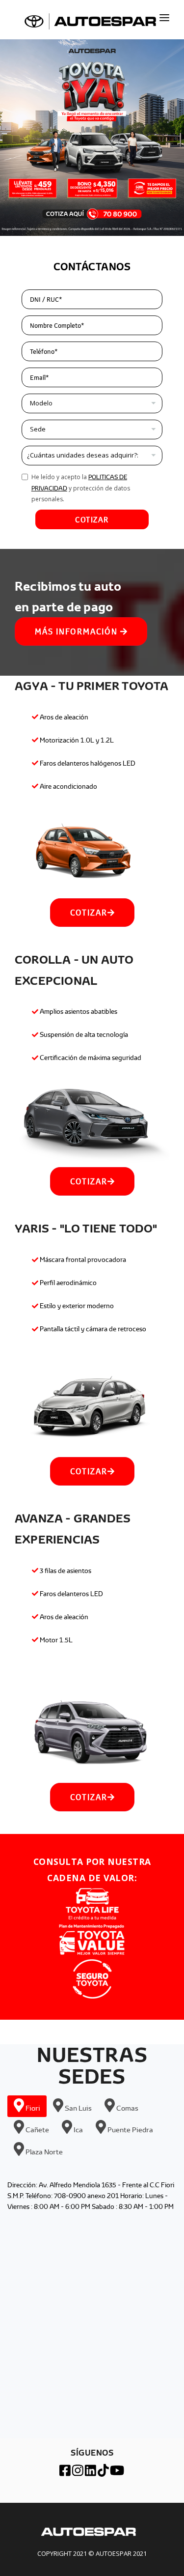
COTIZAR (92, 519)
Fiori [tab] (32, 2108)
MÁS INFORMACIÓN (78, 631)
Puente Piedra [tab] (130, 2130)
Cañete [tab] (37, 2130)
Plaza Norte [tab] (43, 2151)
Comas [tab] (127, 2108)
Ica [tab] (78, 2130)
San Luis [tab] (78, 2108)
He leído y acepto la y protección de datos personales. (81, 488)
